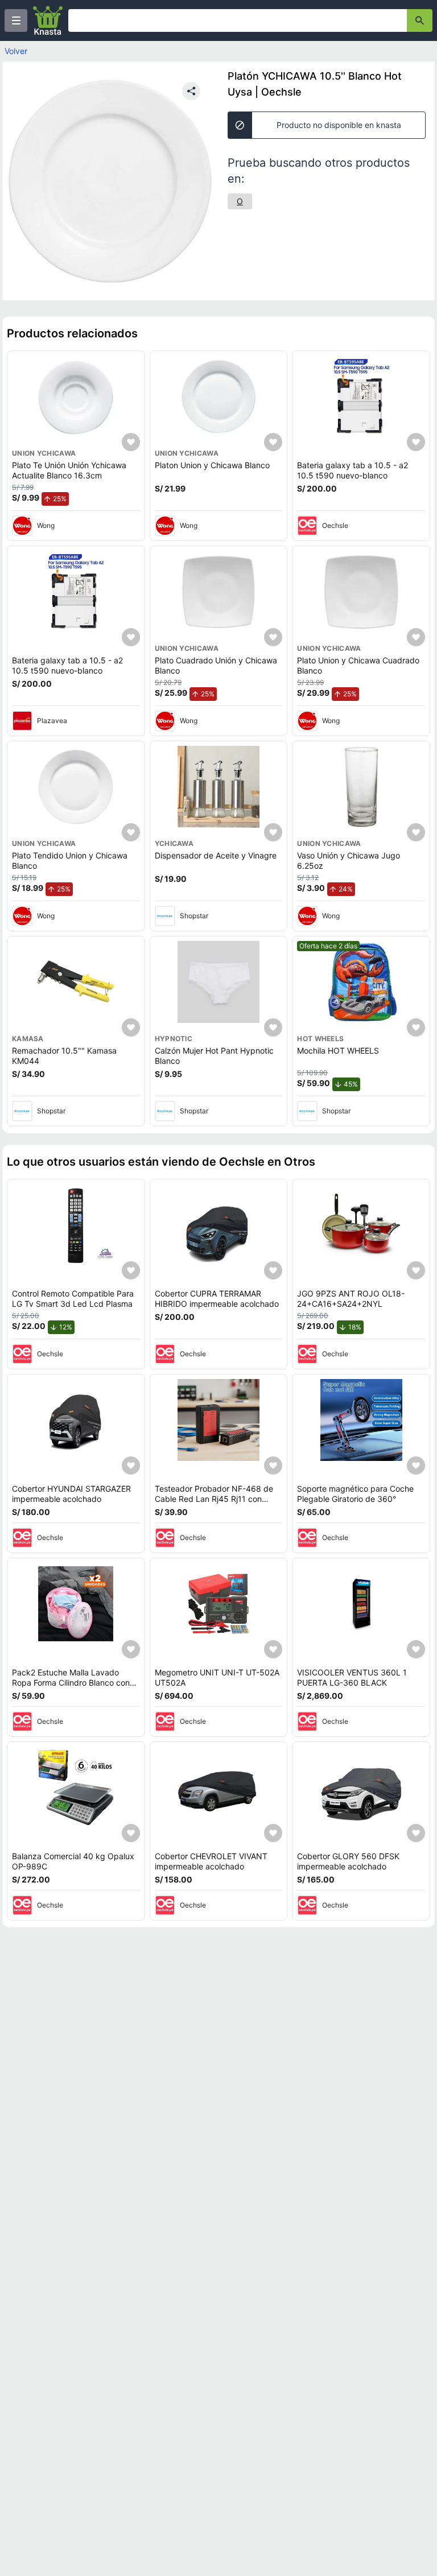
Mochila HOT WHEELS (338, 1050)
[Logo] (48, 20)
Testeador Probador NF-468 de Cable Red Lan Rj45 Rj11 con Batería (214, 1498)
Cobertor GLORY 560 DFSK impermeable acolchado (348, 1861)
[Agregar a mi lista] (131, 442)
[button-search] (420, 20)
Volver (16, 51)
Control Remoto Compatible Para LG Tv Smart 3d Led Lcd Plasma (73, 1299)
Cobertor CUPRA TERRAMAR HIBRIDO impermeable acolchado (217, 1299)
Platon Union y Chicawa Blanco (212, 465)
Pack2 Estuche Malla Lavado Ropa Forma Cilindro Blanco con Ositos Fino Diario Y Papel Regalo (73, 1682)
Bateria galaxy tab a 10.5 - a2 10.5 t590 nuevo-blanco (353, 470)
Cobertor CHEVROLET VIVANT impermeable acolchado (211, 1861)
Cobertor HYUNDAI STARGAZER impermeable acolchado (71, 1494)
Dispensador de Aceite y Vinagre (216, 855)
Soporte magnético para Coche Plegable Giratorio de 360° (355, 1494)
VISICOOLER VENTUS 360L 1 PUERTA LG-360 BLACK (352, 1677)
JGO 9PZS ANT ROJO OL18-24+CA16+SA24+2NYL (351, 1299)
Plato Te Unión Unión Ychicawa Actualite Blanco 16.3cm (69, 470)
